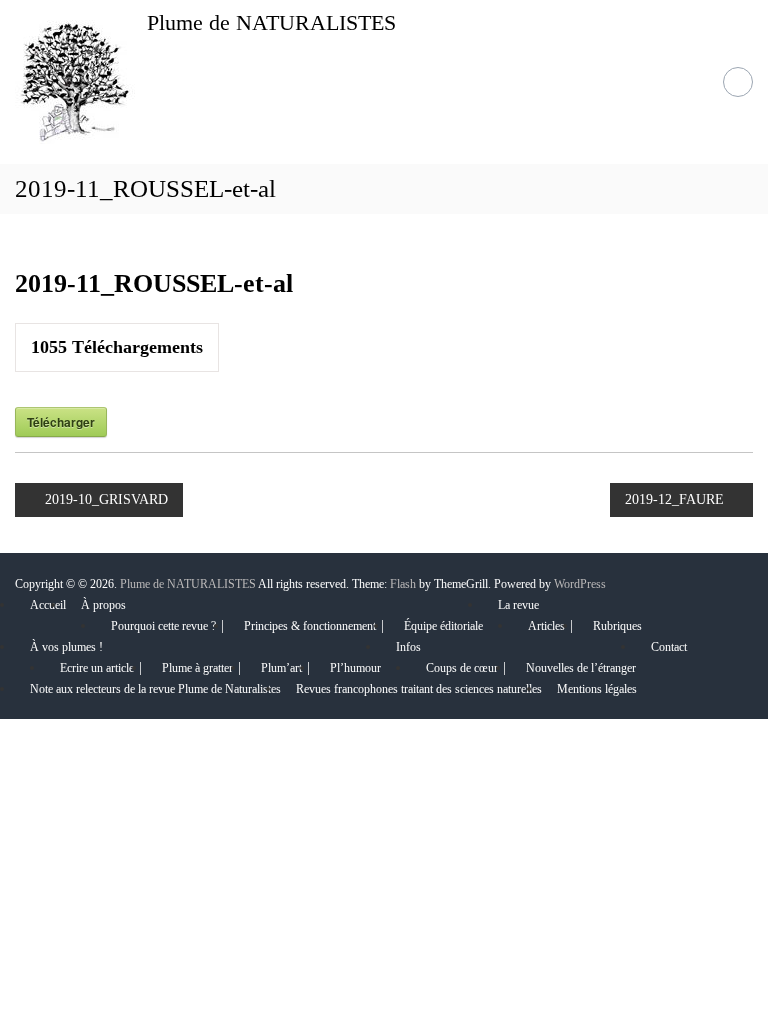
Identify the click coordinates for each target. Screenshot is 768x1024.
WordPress (580, 584)
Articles (546, 626)
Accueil (48, 605)
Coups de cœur (462, 668)
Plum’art (281, 668)
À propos (103, 605)
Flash (403, 584)
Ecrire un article (97, 668)
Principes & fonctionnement (310, 626)
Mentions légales (597, 689)
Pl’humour (355, 668)
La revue (518, 605)
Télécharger (61, 422)
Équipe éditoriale (443, 626)
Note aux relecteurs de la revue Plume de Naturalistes (155, 689)
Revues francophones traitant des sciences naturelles (419, 689)
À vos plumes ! (66, 647)
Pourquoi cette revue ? (163, 626)
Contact (669, 647)
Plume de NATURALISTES (271, 22)
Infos (408, 647)
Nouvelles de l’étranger (581, 668)
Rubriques (617, 626)
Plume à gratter (197, 668)
